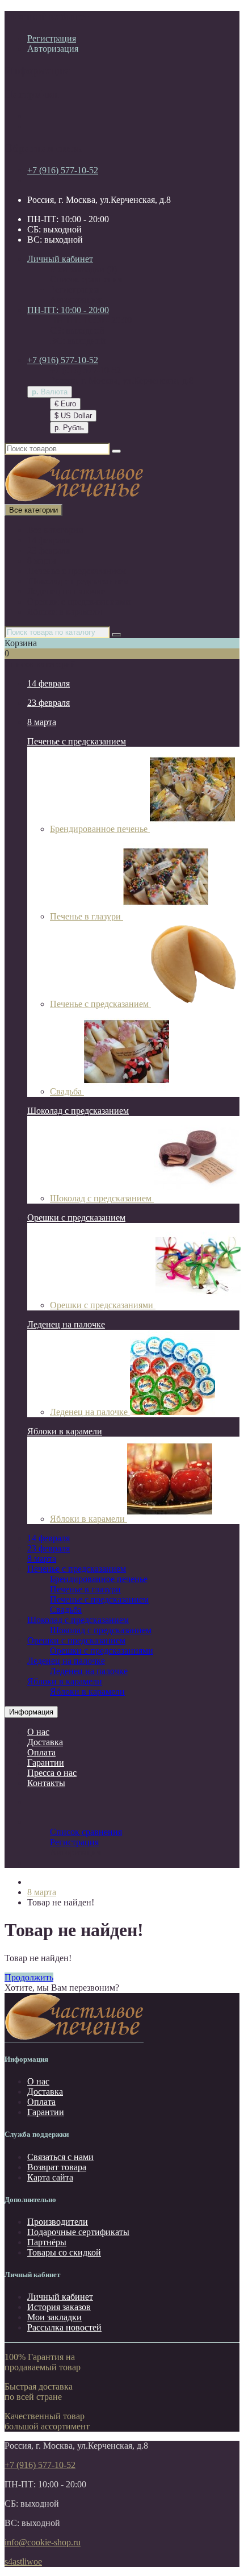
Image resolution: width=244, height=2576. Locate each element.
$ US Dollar (73, 416)
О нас (38, 1732)
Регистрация (52, 38)
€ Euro (65, 404)
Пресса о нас (52, 1773)
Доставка (45, 1742)
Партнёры (47, 2242)
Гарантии (46, 1763)
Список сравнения (86, 279)
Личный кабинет (60, 2297)
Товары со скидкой (64, 2252)
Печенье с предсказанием (77, 571)
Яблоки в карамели (65, 612)
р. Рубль (69, 428)
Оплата (41, 1752)
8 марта (42, 561)
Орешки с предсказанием (76, 1218)
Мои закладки (54, 2317)
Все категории (55, 530)
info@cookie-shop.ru (43, 2542)
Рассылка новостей (64, 2327)
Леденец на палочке (66, 591)
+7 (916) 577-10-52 (63, 170)
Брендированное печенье (100, 829)
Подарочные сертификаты (78, 2232)
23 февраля (49, 550)
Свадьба (67, 1091)
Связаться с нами (60, 2157)
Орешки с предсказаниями (79, 602)
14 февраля (49, 540)
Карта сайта (50, 2177)
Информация (31, 1712)
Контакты (46, 1783)
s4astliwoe (23, 2562)
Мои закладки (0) (83, 269)
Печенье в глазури (87, 916)
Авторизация (53, 49)
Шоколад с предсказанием (78, 581)
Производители (58, 2222)
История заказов (59, 2307)
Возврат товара (57, 2167)
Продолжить (29, 1977)
